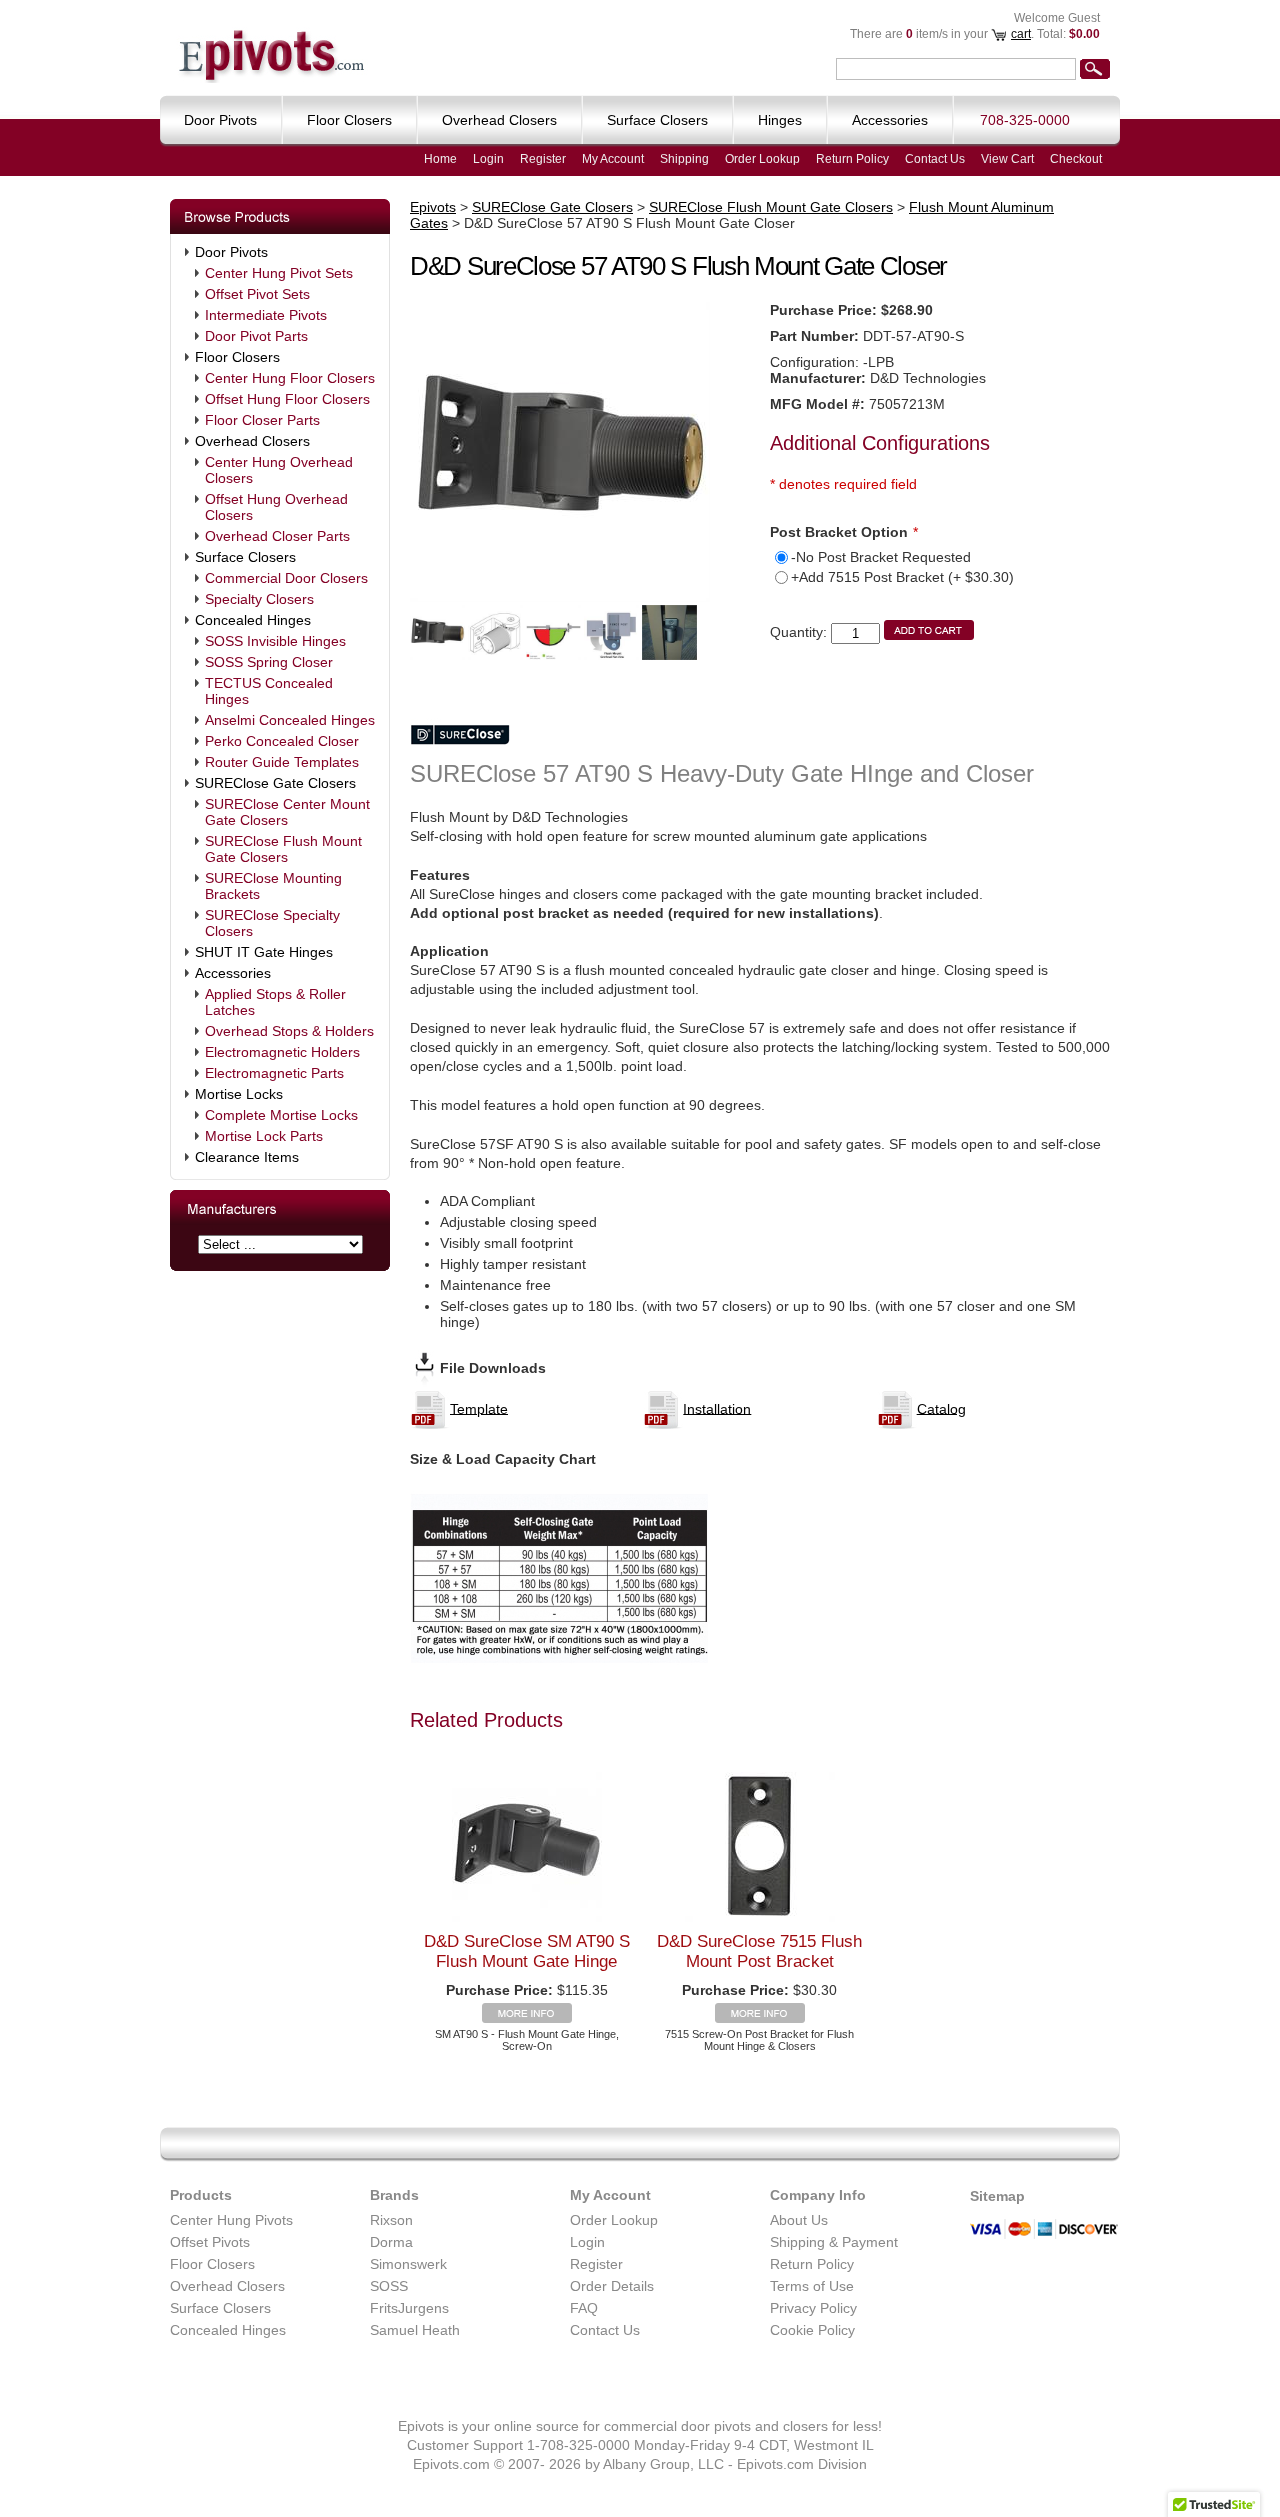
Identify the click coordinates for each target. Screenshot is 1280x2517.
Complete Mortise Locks (281, 1115)
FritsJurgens (409, 2308)
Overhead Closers (252, 441)
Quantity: (798, 632)
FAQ (584, 2308)
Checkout (1076, 159)
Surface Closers (245, 557)
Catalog (941, 1408)
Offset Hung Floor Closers (287, 399)
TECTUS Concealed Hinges (269, 691)
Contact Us (935, 159)
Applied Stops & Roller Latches (275, 1002)
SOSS (389, 2286)
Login (488, 159)
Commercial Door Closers (286, 578)
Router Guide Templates (282, 762)
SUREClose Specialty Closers (272, 923)
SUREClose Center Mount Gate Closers (287, 812)
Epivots (433, 207)
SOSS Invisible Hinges (275, 641)
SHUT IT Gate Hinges (264, 952)
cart (1021, 34)
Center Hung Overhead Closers (279, 470)
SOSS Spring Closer (269, 662)
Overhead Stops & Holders (289, 1031)
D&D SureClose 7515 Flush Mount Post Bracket (759, 1951)
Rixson (391, 2220)
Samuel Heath (415, 2330)
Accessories (233, 973)
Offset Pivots (210, 2242)
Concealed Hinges (253, 620)
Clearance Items (247, 1157)
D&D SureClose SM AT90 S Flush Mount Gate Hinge (527, 1951)
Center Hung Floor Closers (290, 378)
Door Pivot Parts (256, 336)
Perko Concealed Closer (282, 741)
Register (543, 159)
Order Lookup (762, 159)
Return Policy (852, 159)
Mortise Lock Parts (264, 1136)
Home (440, 159)
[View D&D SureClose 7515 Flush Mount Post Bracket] (760, 2018)
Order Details (612, 2286)
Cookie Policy (812, 2330)
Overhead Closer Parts (277, 536)
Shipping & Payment (834, 2242)
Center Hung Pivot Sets (279, 273)
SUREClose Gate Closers (275, 783)
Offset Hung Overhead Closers (276, 507)
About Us (799, 2220)
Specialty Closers (259, 599)
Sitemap (997, 2196)
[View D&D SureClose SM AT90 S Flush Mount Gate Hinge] (527, 2018)
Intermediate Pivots (266, 315)
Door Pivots (231, 252)
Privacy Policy (813, 2308)
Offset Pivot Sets (257, 294)
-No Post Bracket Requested (881, 557)
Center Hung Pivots (231, 2220)
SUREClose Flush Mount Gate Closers (283, 849)
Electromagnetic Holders (282, 1052)
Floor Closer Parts (262, 420)
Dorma (391, 2242)
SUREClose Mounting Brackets (273, 886)
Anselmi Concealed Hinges (290, 720)
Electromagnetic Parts (274, 1073)
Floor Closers (237, 357)
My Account (613, 159)
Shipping (684, 159)
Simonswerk (408, 2264)
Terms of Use (812, 2286)
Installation (717, 1408)
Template (479, 1408)
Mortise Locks (239, 1094)
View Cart (1007, 159)
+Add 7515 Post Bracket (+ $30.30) (902, 577)
